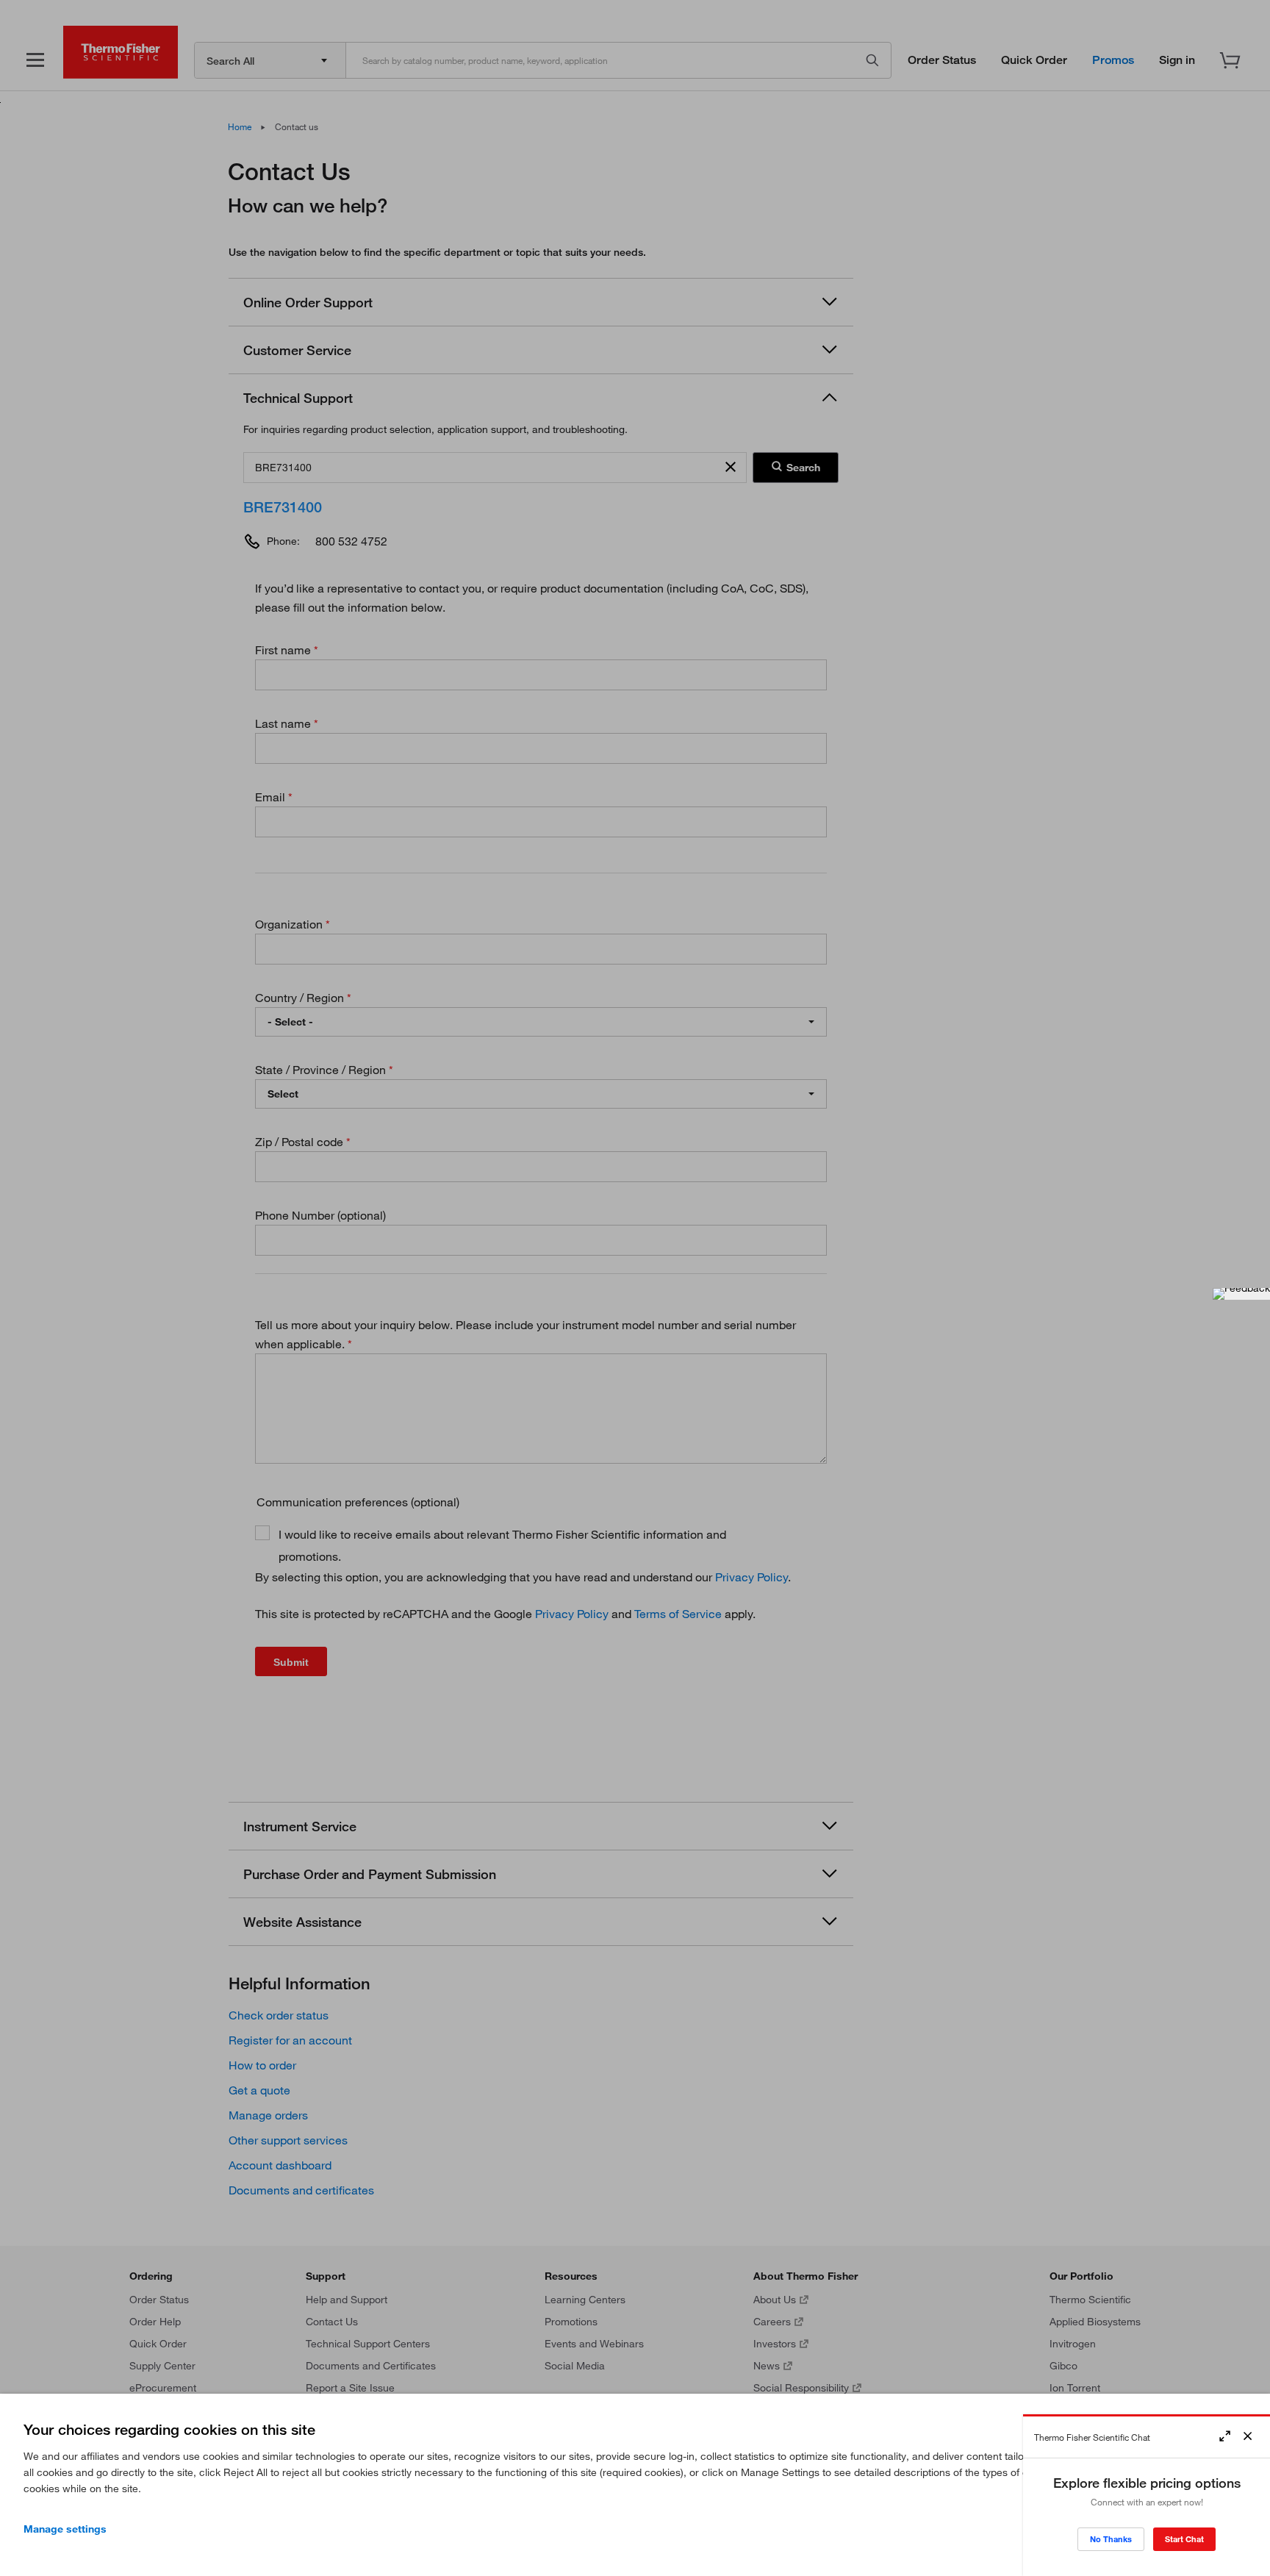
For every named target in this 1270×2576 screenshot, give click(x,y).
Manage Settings (65, 2529)
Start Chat (1184, 2539)
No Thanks (1111, 2539)
